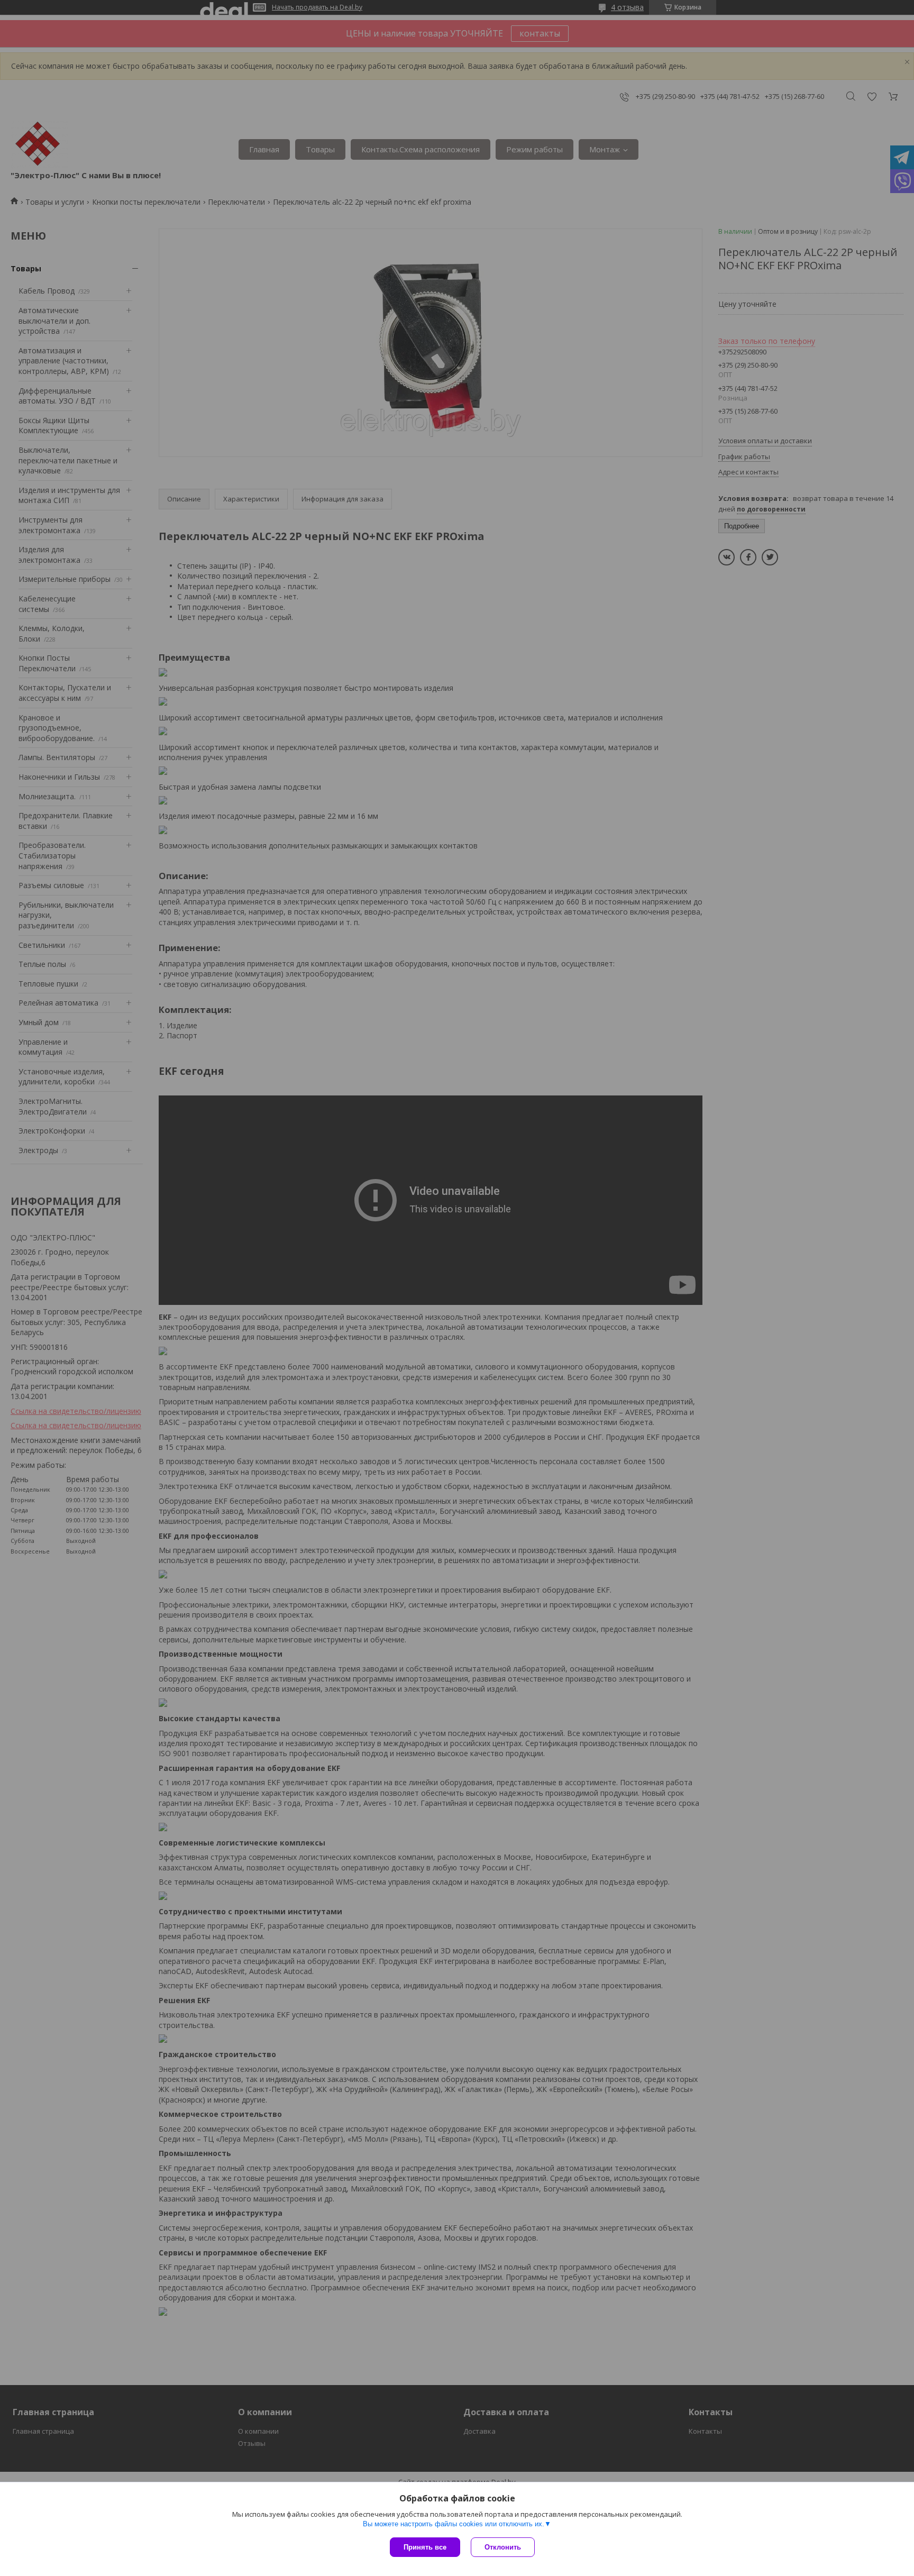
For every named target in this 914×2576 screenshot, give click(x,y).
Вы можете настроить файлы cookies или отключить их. (454, 2524)
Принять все (425, 2547)
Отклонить (503, 2547)
